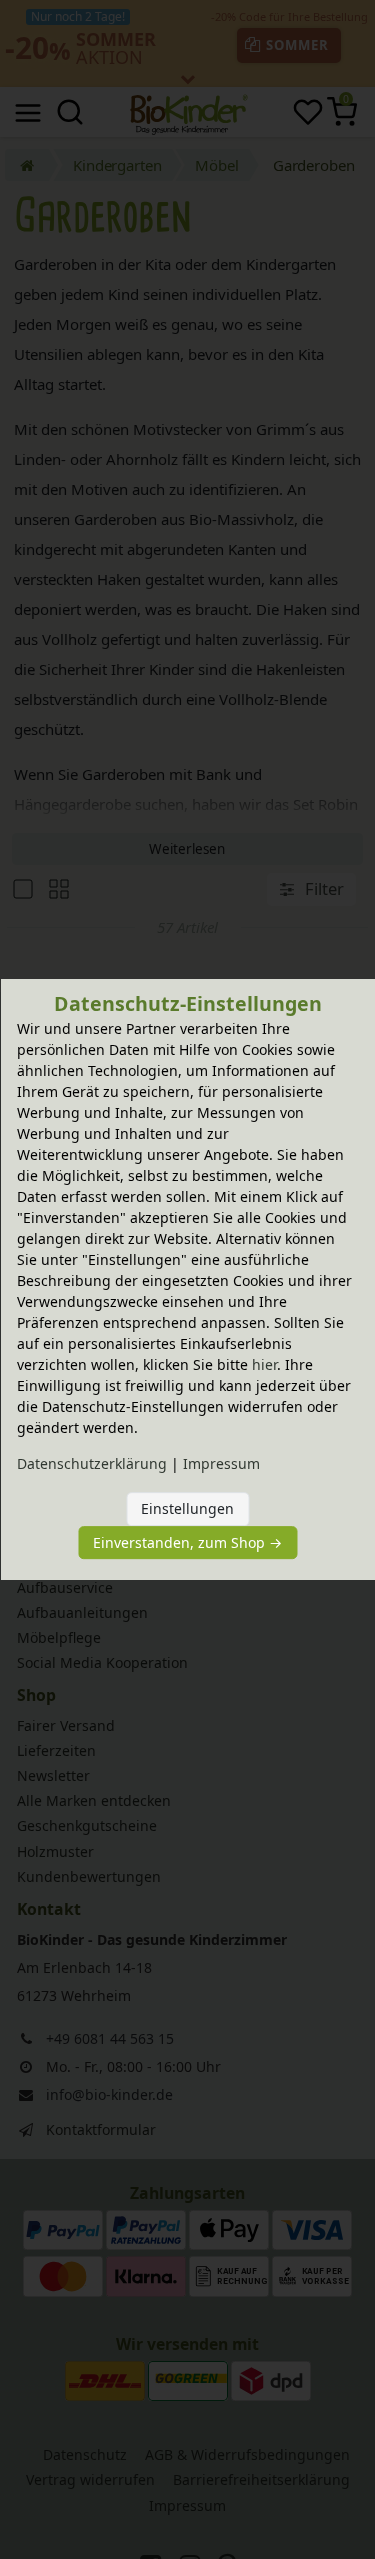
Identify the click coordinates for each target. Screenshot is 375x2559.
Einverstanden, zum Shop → (187, 1542)
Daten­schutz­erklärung (92, 1463)
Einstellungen (187, 1508)
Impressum (221, 1463)
